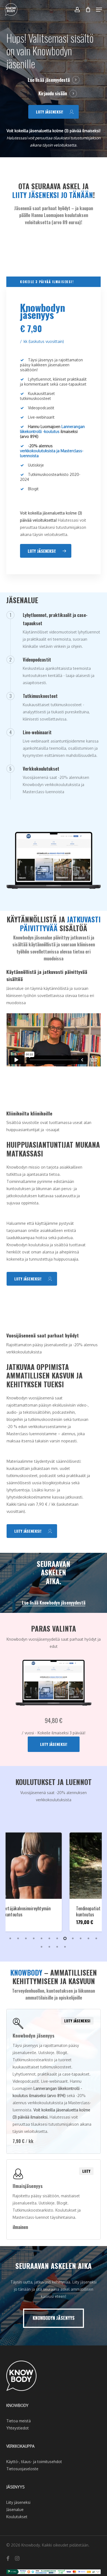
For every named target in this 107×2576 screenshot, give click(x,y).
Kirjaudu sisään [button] (53, 93)
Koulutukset (17, 2517)
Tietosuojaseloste (22, 2469)
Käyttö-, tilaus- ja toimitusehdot (34, 2462)
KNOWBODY (17, 2405)
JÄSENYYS (16, 2487)
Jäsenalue (15, 2509)
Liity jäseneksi (77, 2021)
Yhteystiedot (18, 2428)
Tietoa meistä (19, 2421)
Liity (86, 2171)
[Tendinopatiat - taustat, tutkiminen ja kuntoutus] (54, 1866)
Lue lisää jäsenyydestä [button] (49, 80)
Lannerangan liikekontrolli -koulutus (52, 429)
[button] (99, 10)
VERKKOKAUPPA (20, 2446)
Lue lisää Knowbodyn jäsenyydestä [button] (54, 1603)
